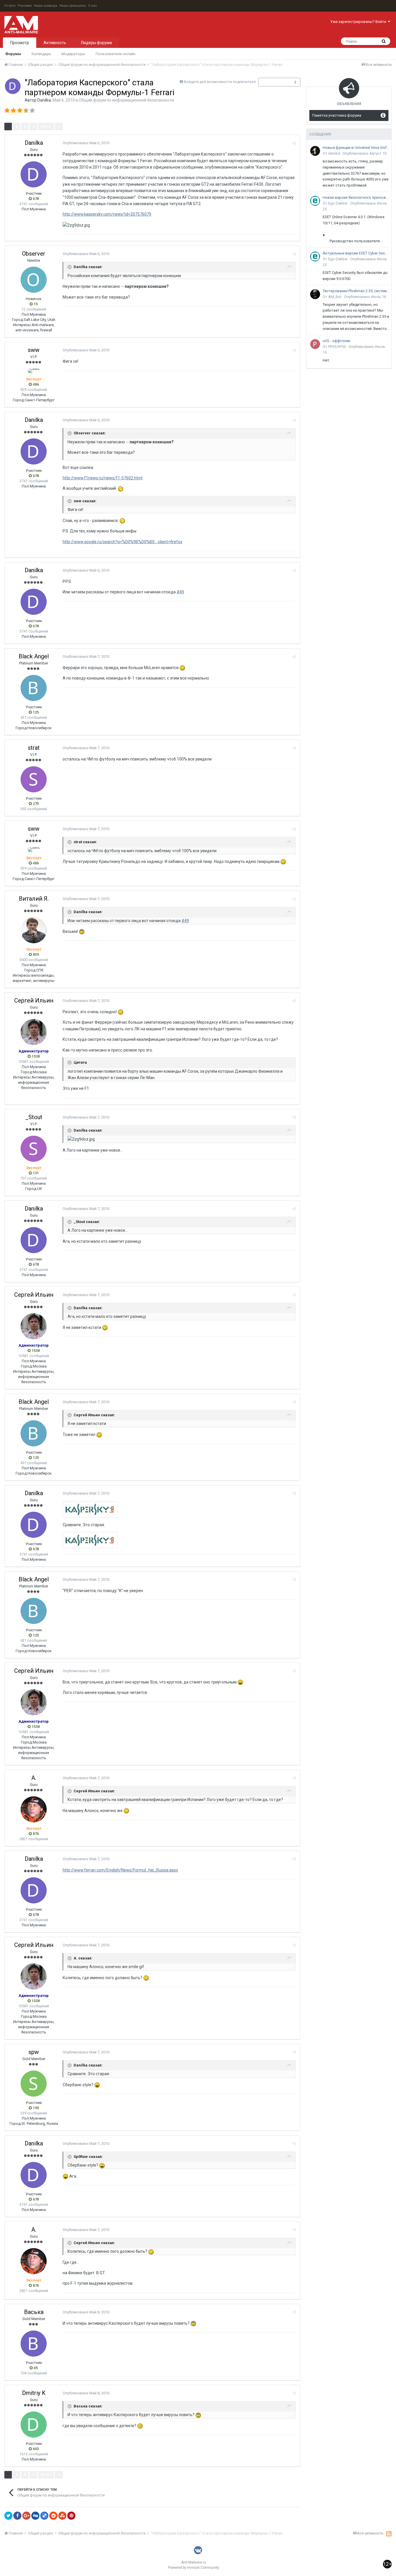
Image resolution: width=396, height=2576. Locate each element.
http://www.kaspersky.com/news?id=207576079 (107, 214)
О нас (93, 6)
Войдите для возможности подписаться (220, 82)
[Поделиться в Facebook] (17, 2516)
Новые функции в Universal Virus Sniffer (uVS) (356, 148)
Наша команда (46, 6)
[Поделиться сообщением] (294, 143)
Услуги (10, 6)
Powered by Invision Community (194, 2568)
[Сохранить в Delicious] (44, 2516)
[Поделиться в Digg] (35, 2516)
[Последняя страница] (59, 127)
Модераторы (73, 54)
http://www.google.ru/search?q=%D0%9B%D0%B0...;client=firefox (122, 542)
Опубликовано (86, 143)
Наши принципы (73, 6)
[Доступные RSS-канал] (389, 2534)
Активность (55, 43)
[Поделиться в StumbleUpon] (62, 2516)
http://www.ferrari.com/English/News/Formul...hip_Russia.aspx (120, 1870)
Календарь (41, 54)
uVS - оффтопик (337, 341)
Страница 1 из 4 (81, 126)
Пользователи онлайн (116, 54)
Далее (46, 126)
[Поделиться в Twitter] (8, 2516)
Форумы (13, 54)
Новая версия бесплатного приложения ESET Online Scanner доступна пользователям (356, 197)
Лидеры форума (96, 43)
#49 (180, 592)
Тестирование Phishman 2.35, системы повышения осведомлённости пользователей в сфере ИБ (356, 291)
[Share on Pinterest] (71, 2516)
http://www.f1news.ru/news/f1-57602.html (102, 478)
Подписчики (273, 82)
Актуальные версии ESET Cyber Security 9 (356, 253)
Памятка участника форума (337, 115)
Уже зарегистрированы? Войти (359, 22)
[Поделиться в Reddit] (53, 2516)
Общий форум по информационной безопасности (126, 100)
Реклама (25, 6)
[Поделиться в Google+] (26, 2516)
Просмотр (20, 43)
